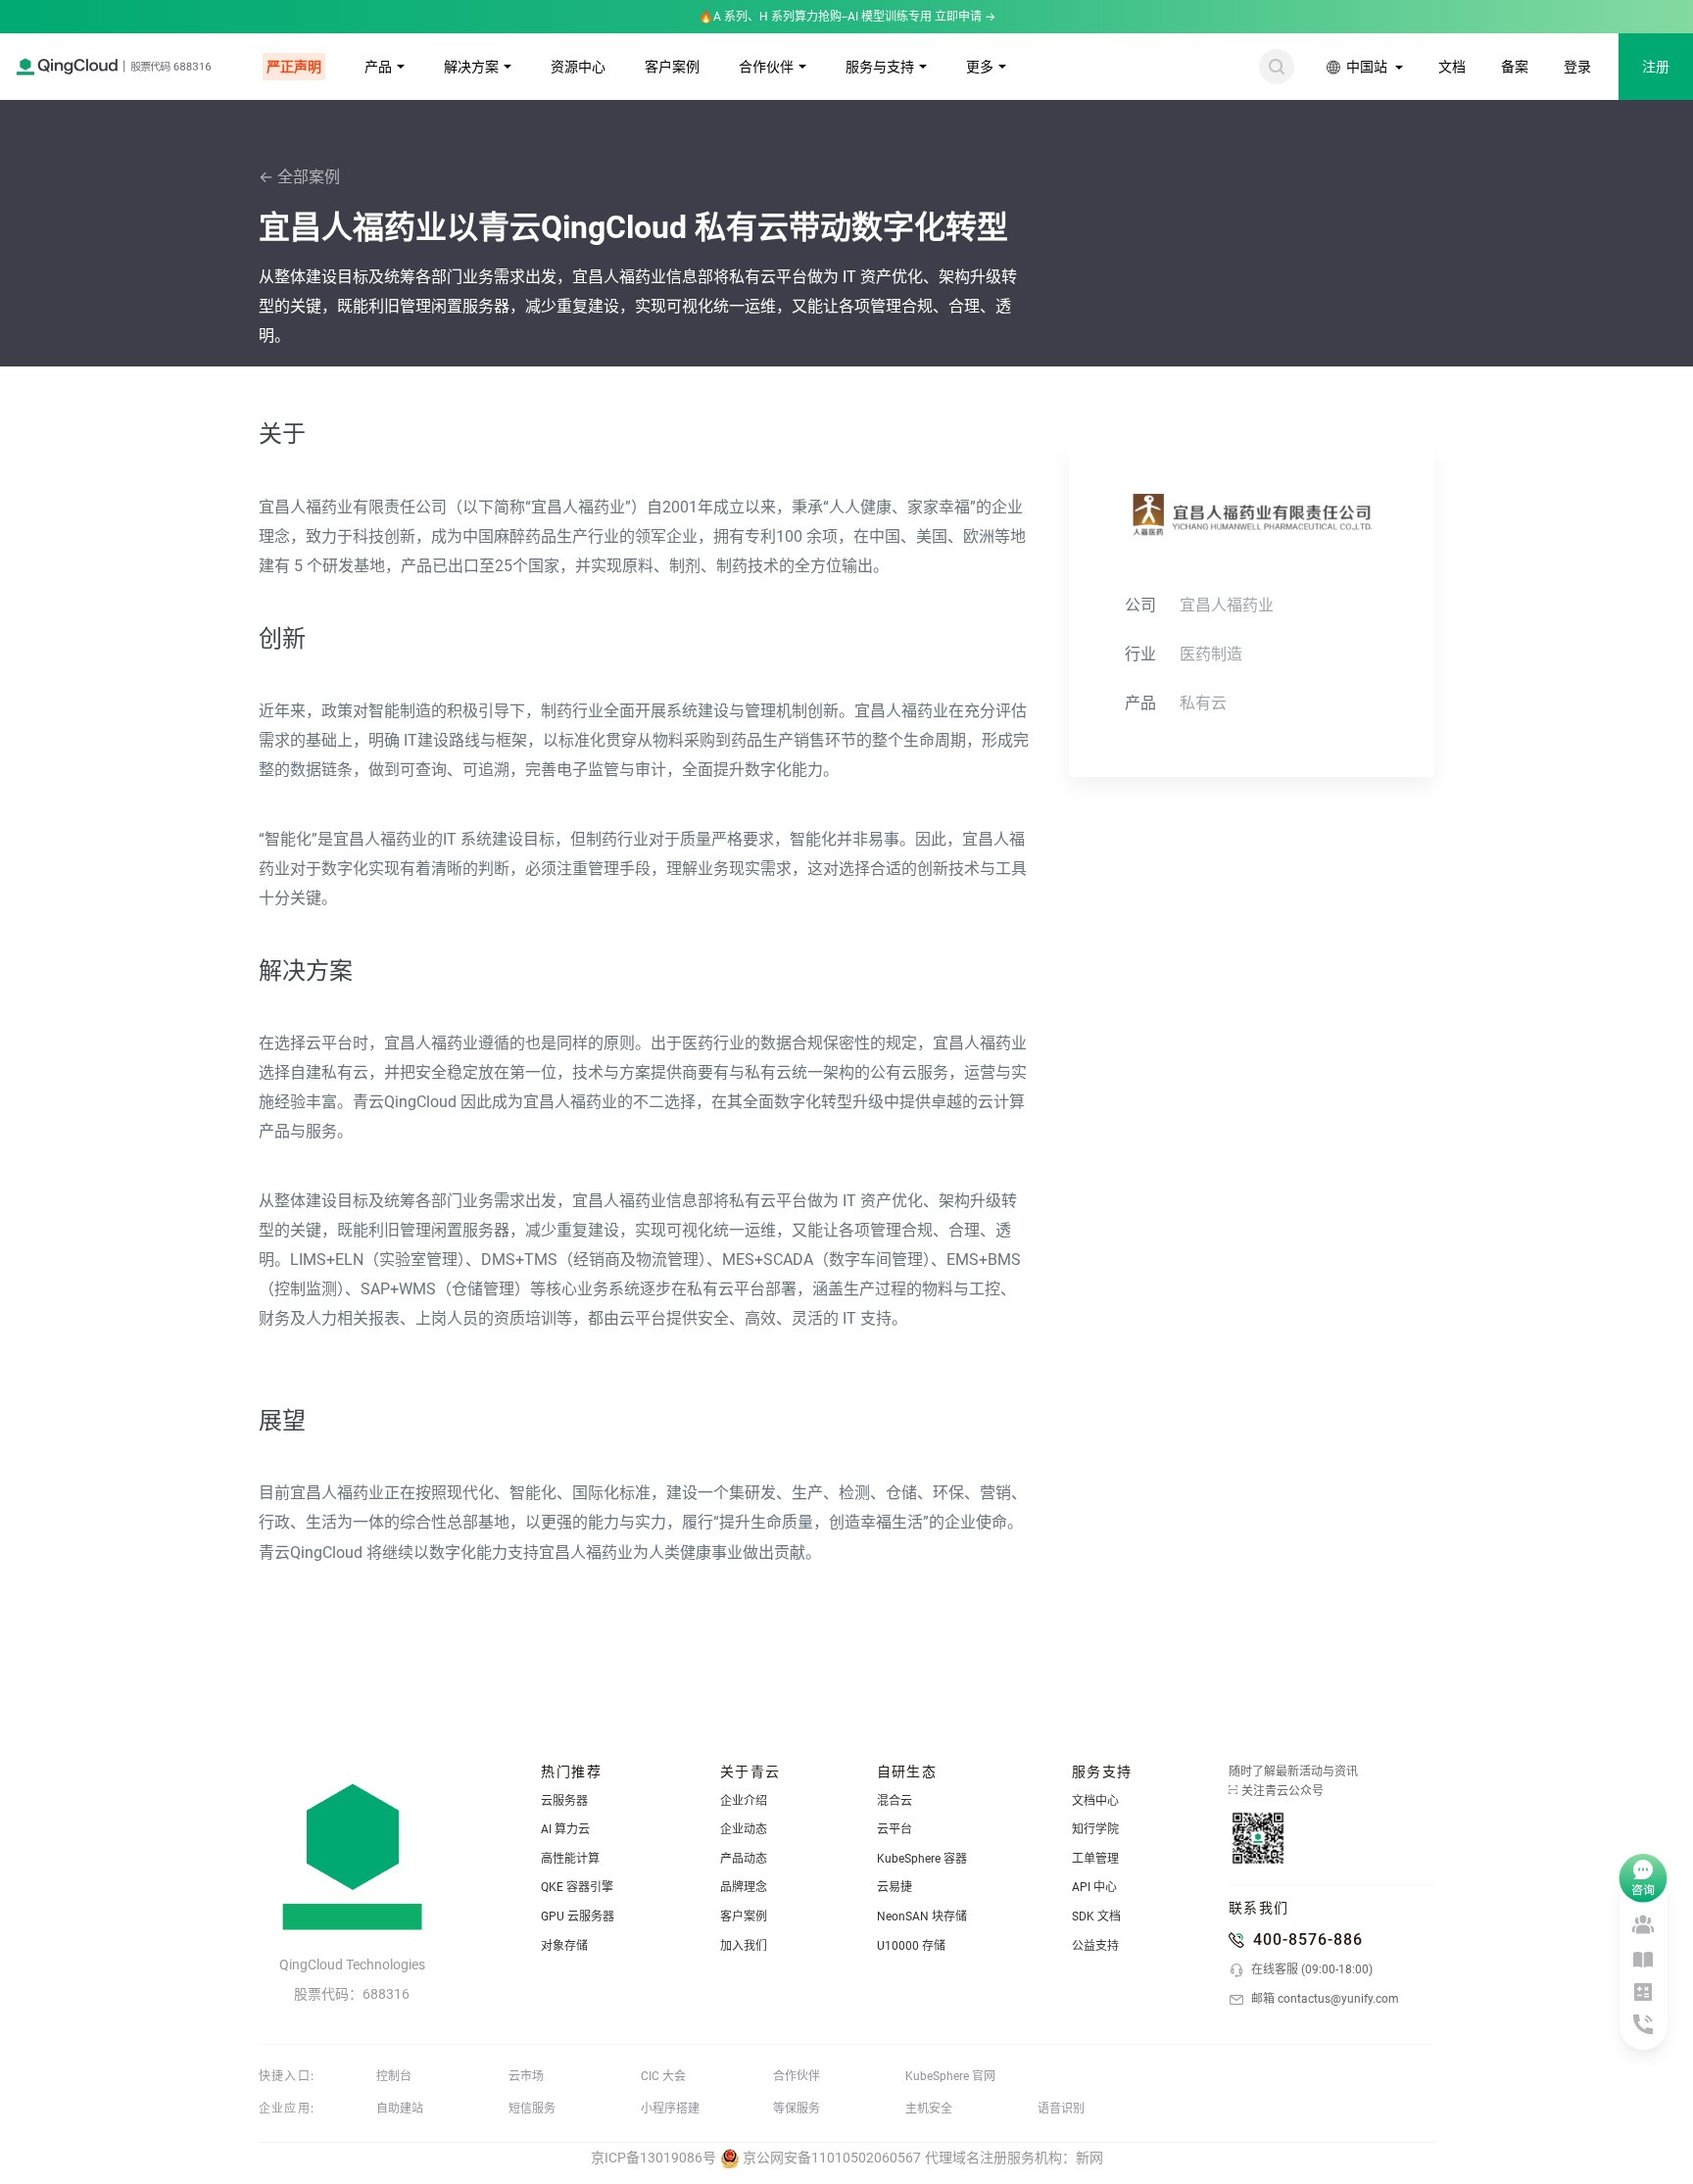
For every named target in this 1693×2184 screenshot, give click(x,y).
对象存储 (564, 1946)
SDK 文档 (1096, 1917)
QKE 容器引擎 (577, 1887)
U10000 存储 (911, 1946)
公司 (1140, 605)
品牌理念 (744, 1887)
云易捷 (895, 1887)
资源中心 (578, 67)
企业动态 (744, 1829)
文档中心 (1095, 1801)
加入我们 (744, 1946)
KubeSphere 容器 (922, 1859)
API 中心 (1094, 1887)
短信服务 (532, 2109)
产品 (378, 67)
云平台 (895, 1829)
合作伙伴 (766, 67)
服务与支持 (880, 67)
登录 (1577, 67)
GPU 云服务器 (578, 1917)
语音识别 (1061, 2109)
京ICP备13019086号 (653, 2158)
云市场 (526, 2076)
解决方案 (471, 67)
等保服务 (797, 2109)
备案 (1515, 67)
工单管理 (1095, 1859)
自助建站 (400, 2109)
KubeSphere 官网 (950, 2076)
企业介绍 (744, 1801)
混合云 (895, 1801)
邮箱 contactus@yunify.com (1324, 1999)
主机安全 (929, 2109)
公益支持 (1095, 1946)
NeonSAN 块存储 (922, 1917)
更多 (980, 67)
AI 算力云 (565, 1829)
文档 (1452, 67)
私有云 (1203, 703)
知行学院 (1095, 1829)
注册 (1656, 67)
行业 (1140, 654)
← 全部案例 (299, 177)
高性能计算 (570, 1859)
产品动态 (744, 1859)
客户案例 (672, 67)
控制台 (394, 2076)
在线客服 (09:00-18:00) (1310, 1969)
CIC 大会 (663, 2076)
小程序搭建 (670, 2109)
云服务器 (564, 1801)
